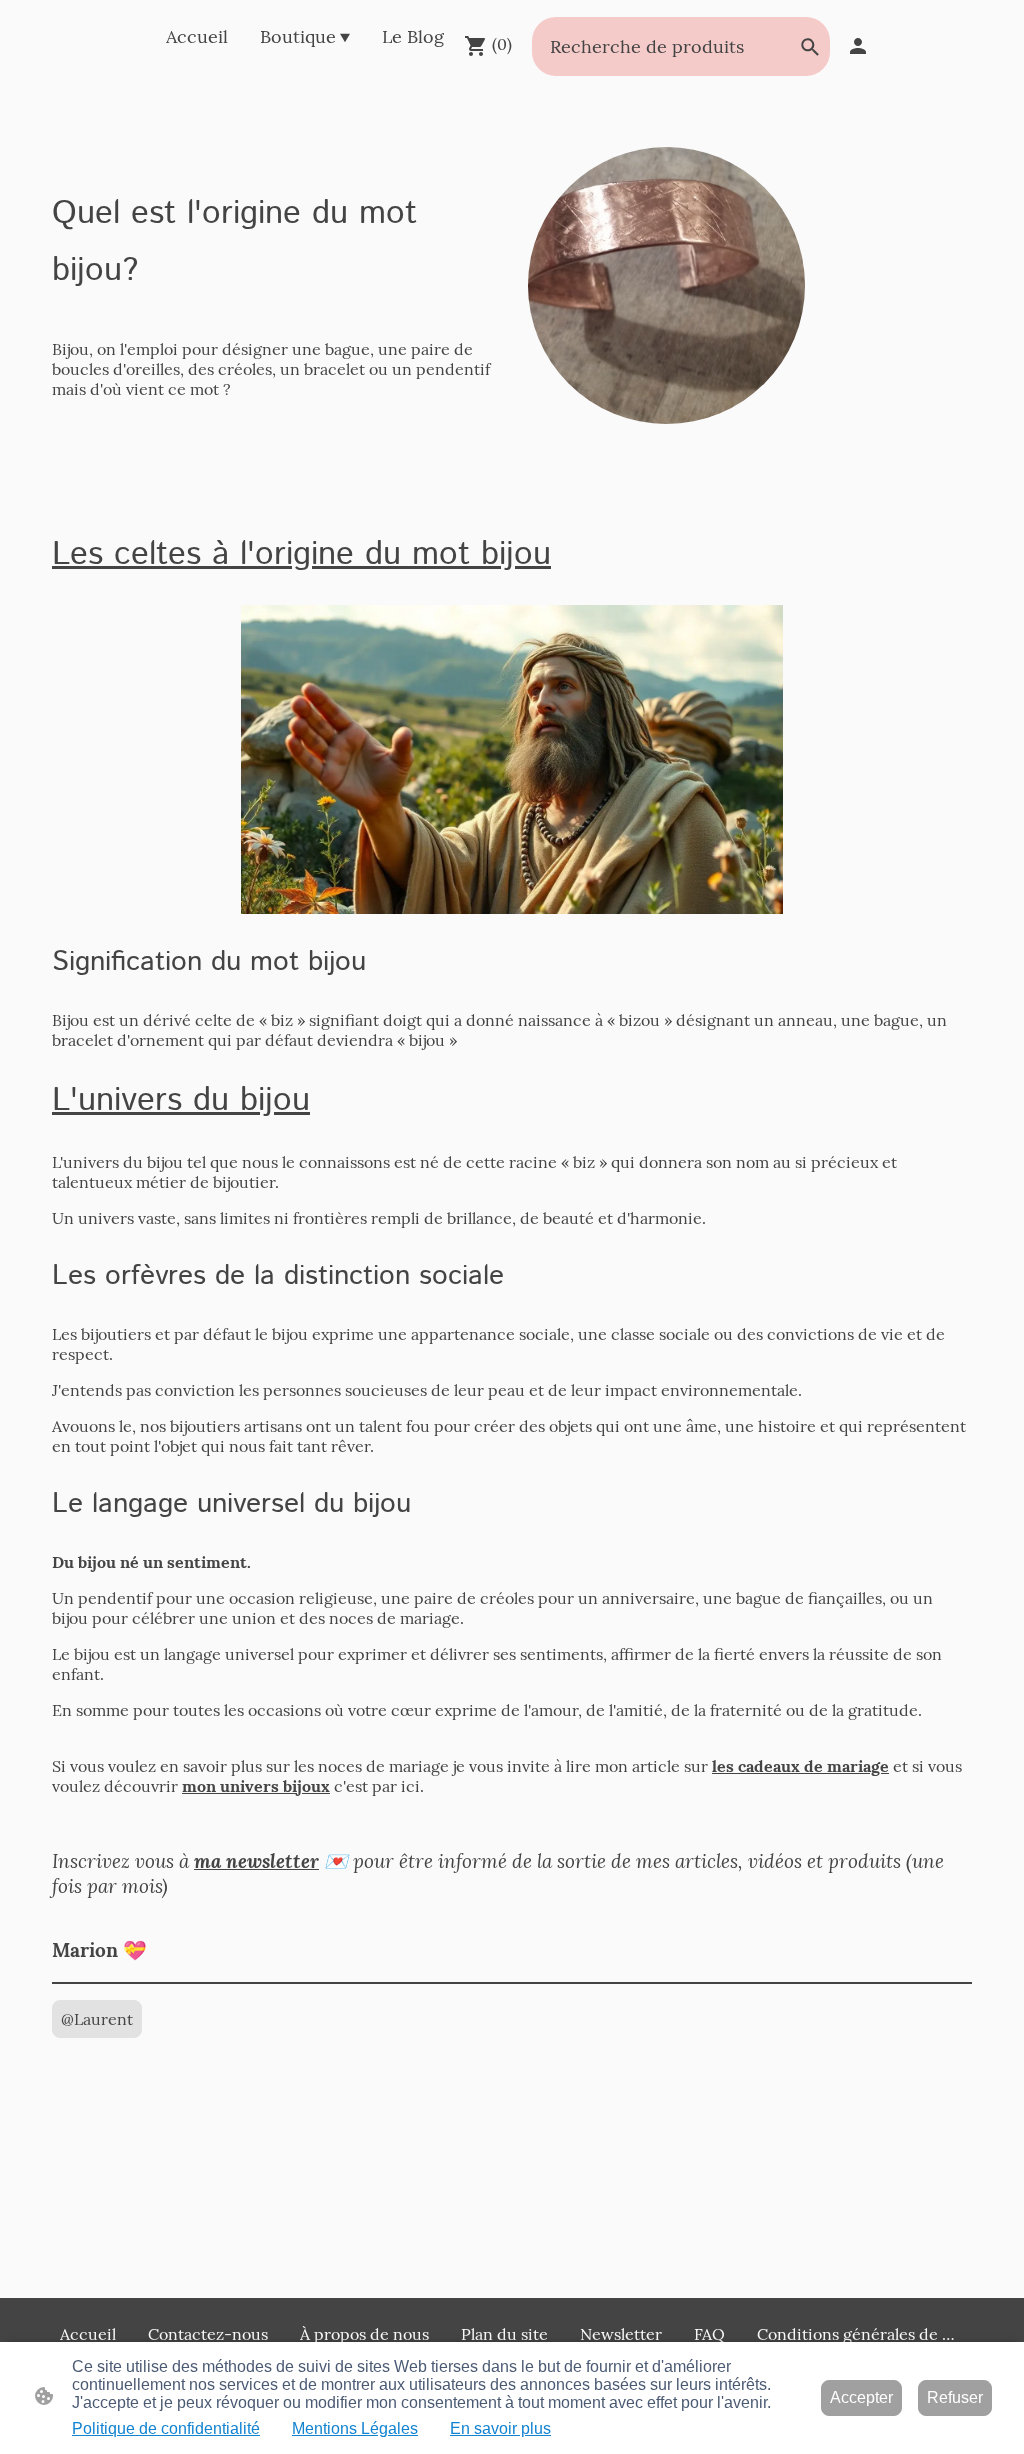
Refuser (955, 2397)
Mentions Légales (355, 2428)
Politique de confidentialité (166, 2428)
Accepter (861, 2397)
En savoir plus (500, 2428)
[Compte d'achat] (858, 46)
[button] (810, 47)
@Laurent (97, 2019)
